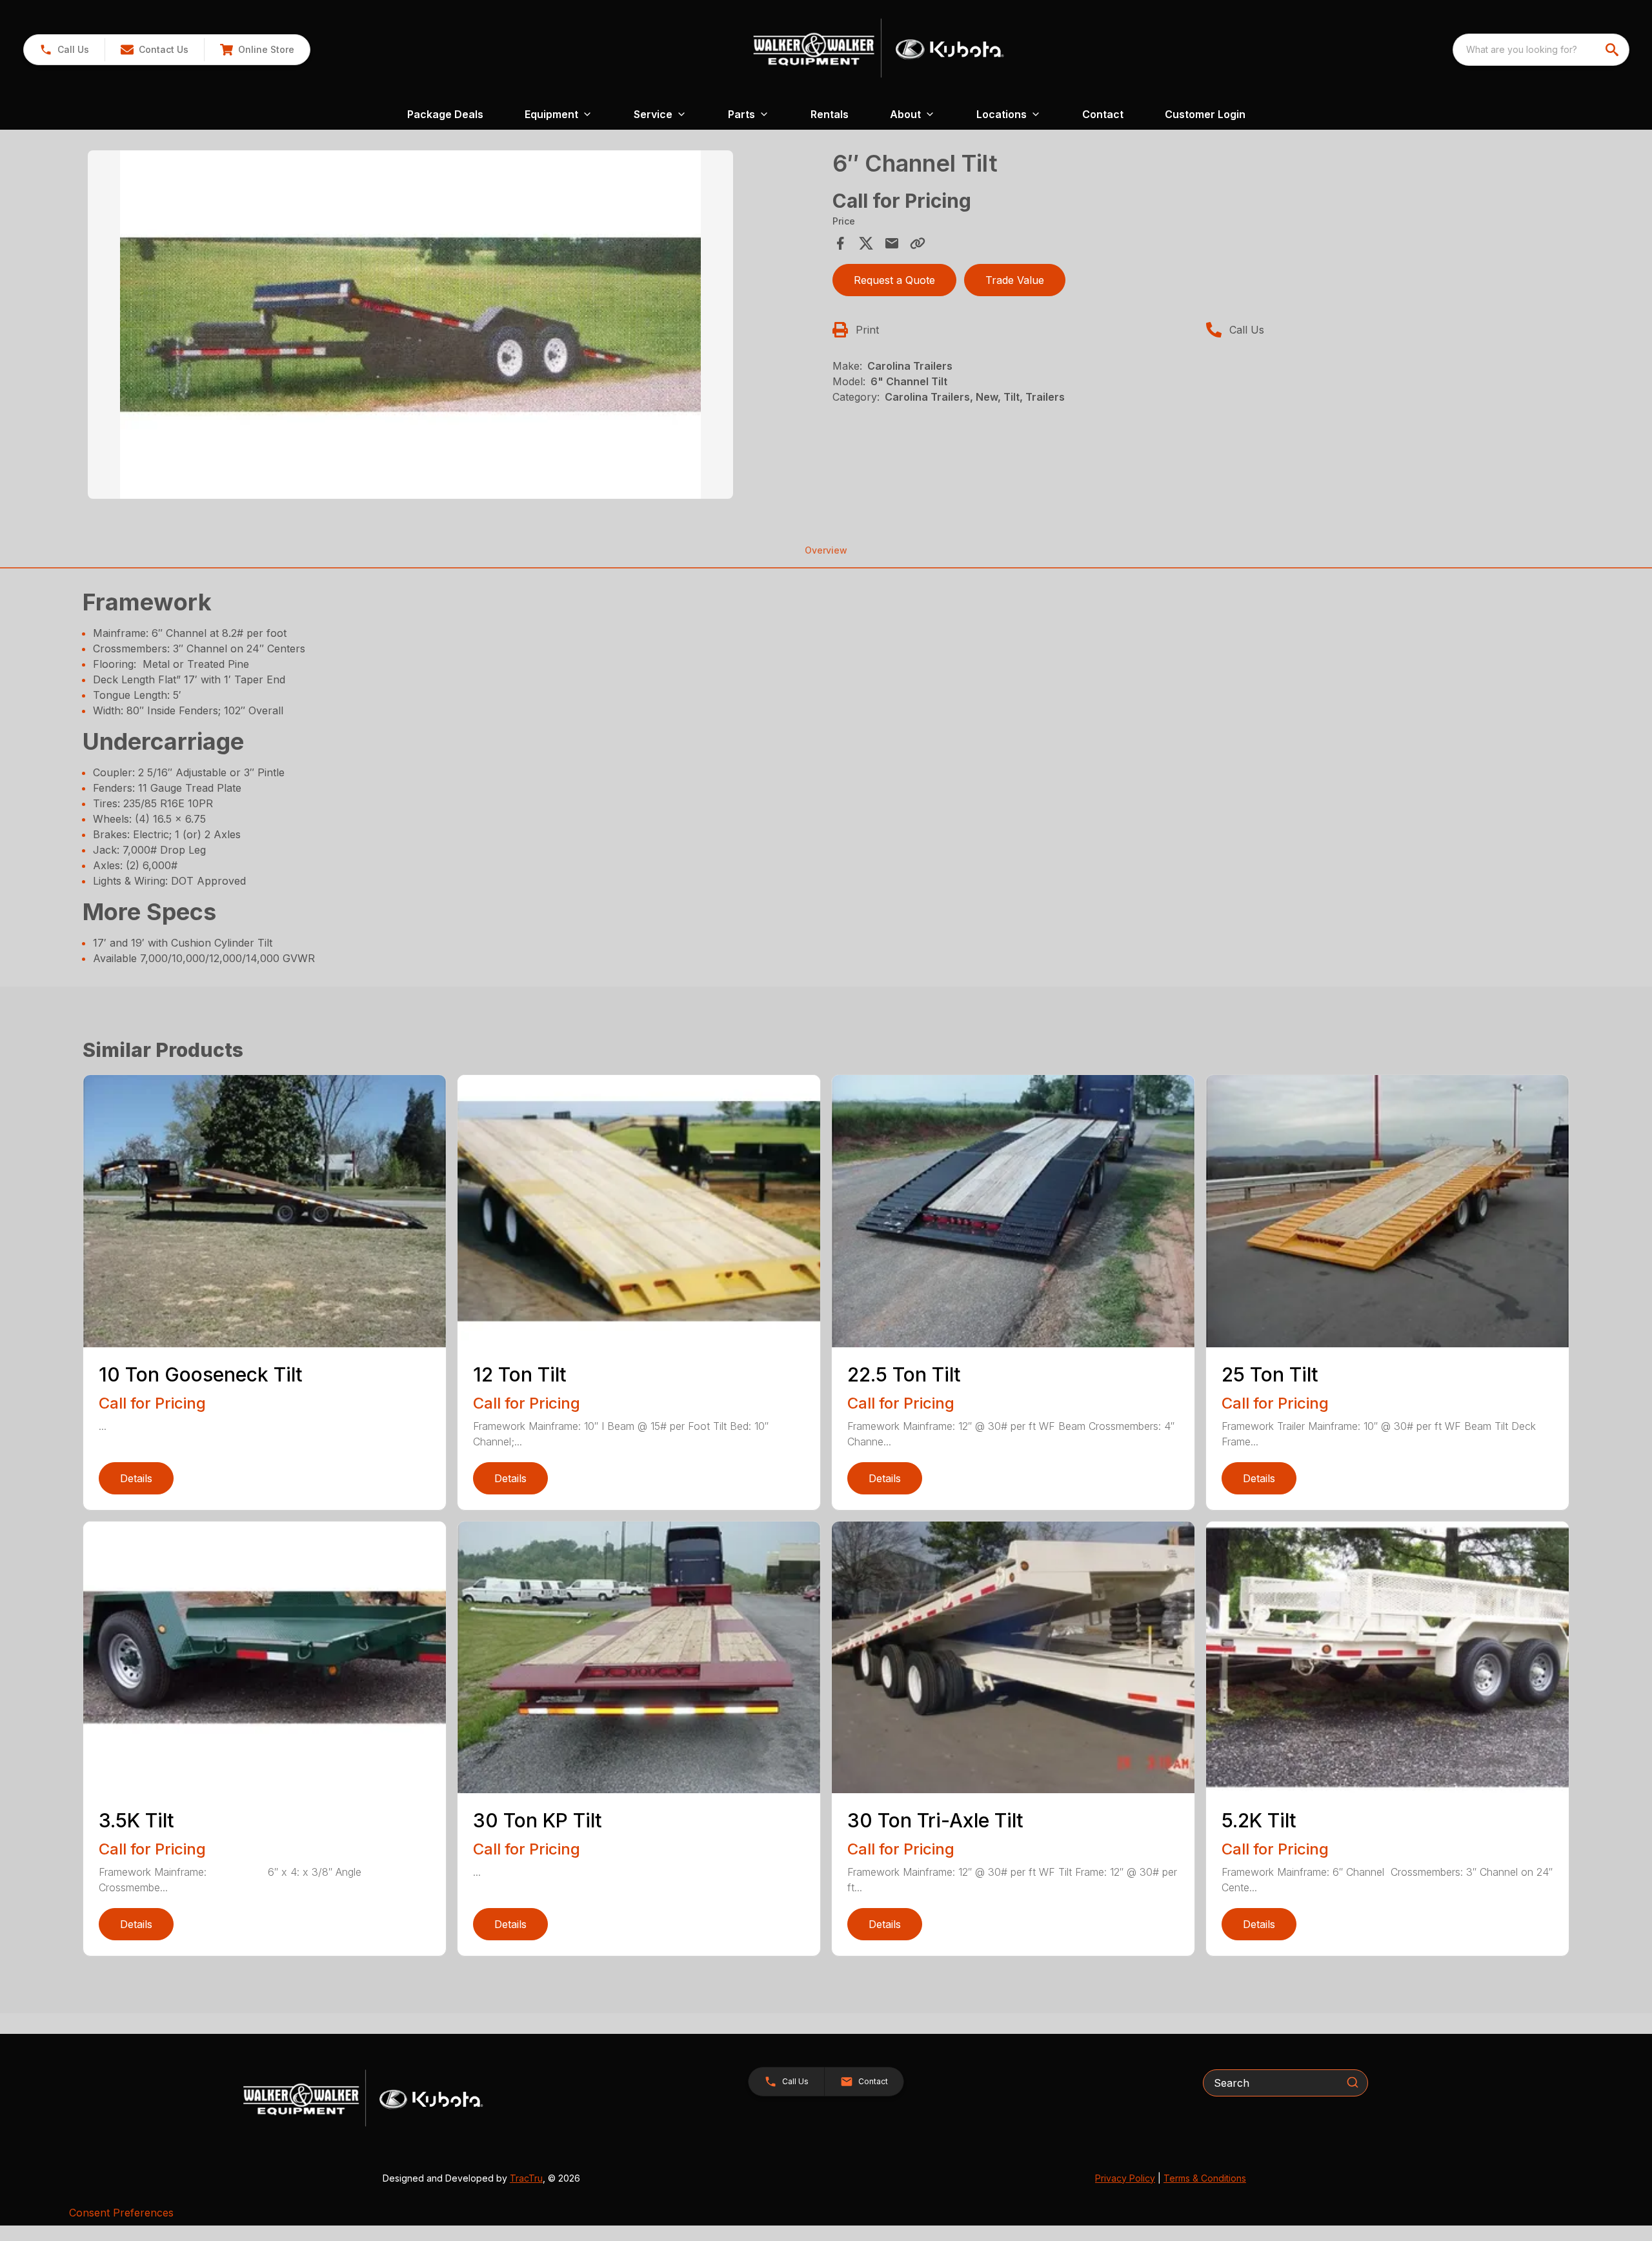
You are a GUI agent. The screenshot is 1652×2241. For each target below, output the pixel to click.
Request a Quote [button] (894, 280)
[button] (64, 50)
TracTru (526, 2178)
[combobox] (1541, 50)
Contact (1103, 114)
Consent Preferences (121, 2213)
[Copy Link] (918, 243)
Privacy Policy (1125, 2178)
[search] (1613, 50)
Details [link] (136, 1478)
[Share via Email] (892, 243)
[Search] (1353, 2082)
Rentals (830, 114)
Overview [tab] (826, 550)
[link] (257, 50)
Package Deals (445, 114)
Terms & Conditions (1205, 2178)
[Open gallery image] (410, 325)
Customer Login (1205, 114)
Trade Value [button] (1015, 280)
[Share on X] (866, 243)
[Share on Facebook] (840, 243)
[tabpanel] (454, 327)
